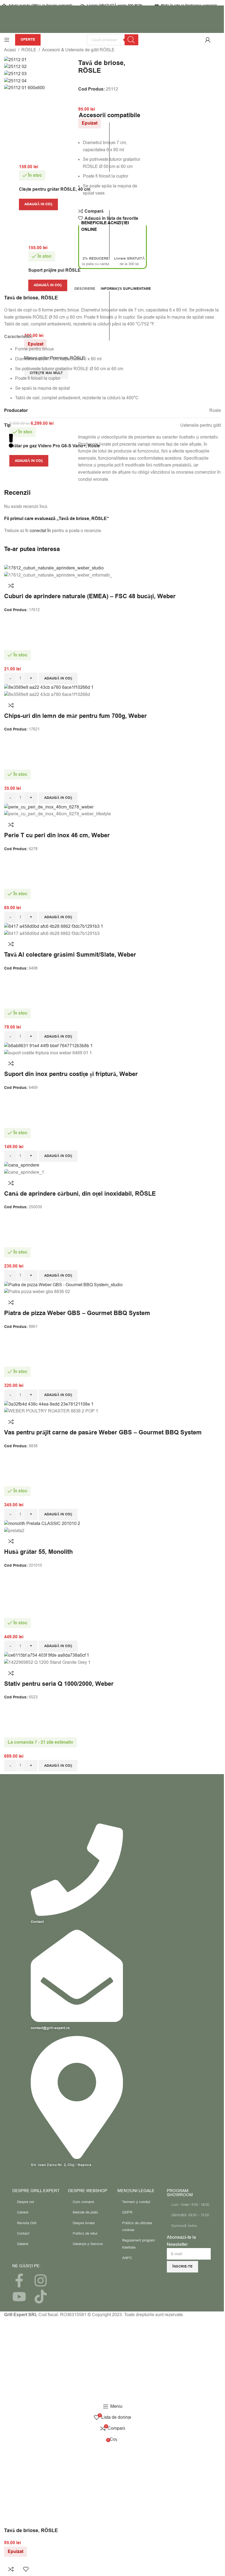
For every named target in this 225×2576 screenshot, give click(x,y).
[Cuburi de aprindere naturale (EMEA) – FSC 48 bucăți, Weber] (54, 568)
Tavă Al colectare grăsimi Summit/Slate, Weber (70, 955)
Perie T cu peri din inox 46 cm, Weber (57, 835)
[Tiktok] (41, 2297)
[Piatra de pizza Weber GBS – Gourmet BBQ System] (63, 1285)
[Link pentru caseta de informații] (113, 26)
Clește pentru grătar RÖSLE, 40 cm (55, 189)
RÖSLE (29, 50)
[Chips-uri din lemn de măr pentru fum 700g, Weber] (49, 687)
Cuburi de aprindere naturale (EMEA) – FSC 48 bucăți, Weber (90, 596)
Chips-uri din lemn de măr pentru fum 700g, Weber (75, 716)
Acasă (10, 50)
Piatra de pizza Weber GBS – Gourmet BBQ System (77, 1313)
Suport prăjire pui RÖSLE (54, 270)
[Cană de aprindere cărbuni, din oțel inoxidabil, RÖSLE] (22, 1165)
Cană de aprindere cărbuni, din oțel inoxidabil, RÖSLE (80, 1194)
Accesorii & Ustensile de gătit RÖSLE (78, 50)
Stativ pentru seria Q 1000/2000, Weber (59, 1684)
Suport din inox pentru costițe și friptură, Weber (71, 1074)
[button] (38, 204)
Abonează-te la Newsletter (181, 2241)
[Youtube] (19, 2297)
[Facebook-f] (19, 2280)
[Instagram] (41, 2280)
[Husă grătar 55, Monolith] (42, 1524)
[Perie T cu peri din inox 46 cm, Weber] (49, 807)
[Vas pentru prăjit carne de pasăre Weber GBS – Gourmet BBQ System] (49, 1404)
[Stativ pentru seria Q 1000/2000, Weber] (47, 1655)
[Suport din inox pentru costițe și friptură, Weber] (48, 1046)
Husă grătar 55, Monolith (38, 1552)
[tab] (85, 289)
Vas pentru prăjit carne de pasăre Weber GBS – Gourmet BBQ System (103, 1433)
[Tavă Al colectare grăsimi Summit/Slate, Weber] (54, 926)
